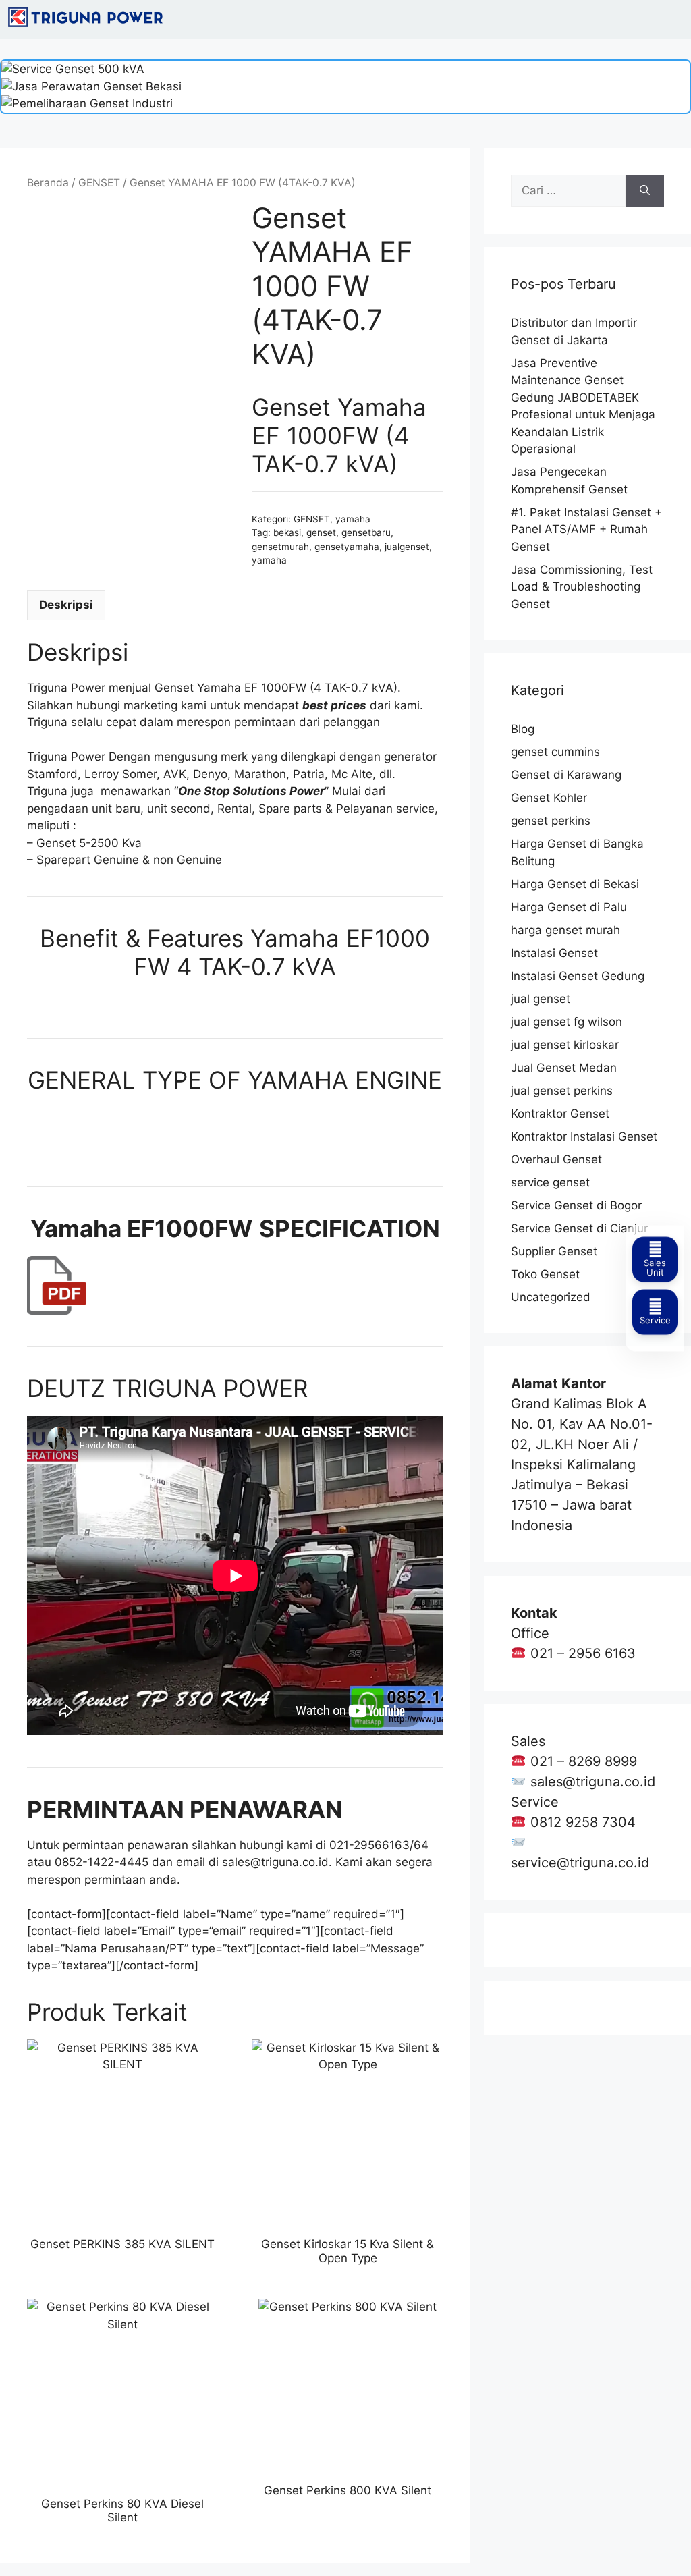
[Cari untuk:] (568, 191)
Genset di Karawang (566, 775)
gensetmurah (280, 547)
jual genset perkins (562, 1091)
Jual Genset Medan (564, 1068)
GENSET (99, 183)
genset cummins (555, 752)
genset (321, 532)
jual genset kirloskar (565, 1045)
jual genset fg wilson (566, 1022)
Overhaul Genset (556, 1159)
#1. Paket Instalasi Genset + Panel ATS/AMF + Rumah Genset (586, 529)
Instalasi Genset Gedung (578, 976)
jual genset (541, 999)
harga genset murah (565, 930)
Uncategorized (551, 1297)
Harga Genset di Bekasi (575, 884)
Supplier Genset (554, 1251)
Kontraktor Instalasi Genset (584, 1136)
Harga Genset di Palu (569, 907)
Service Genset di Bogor (576, 1205)
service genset (550, 1182)
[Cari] (645, 191)
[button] (673, 20)
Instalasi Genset (554, 953)
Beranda (48, 183)
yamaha (353, 519)
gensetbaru (366, 532)
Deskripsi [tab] (66, 605)
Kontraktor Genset (560, 1114)
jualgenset (407, 547)
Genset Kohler (549, 798)
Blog (523, 729)
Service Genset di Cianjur (579, 1228)
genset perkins (551, 821)
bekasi (287, 532)
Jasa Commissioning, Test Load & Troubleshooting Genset (582, 587)
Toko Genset (545, 1274)
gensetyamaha (347, 547)
